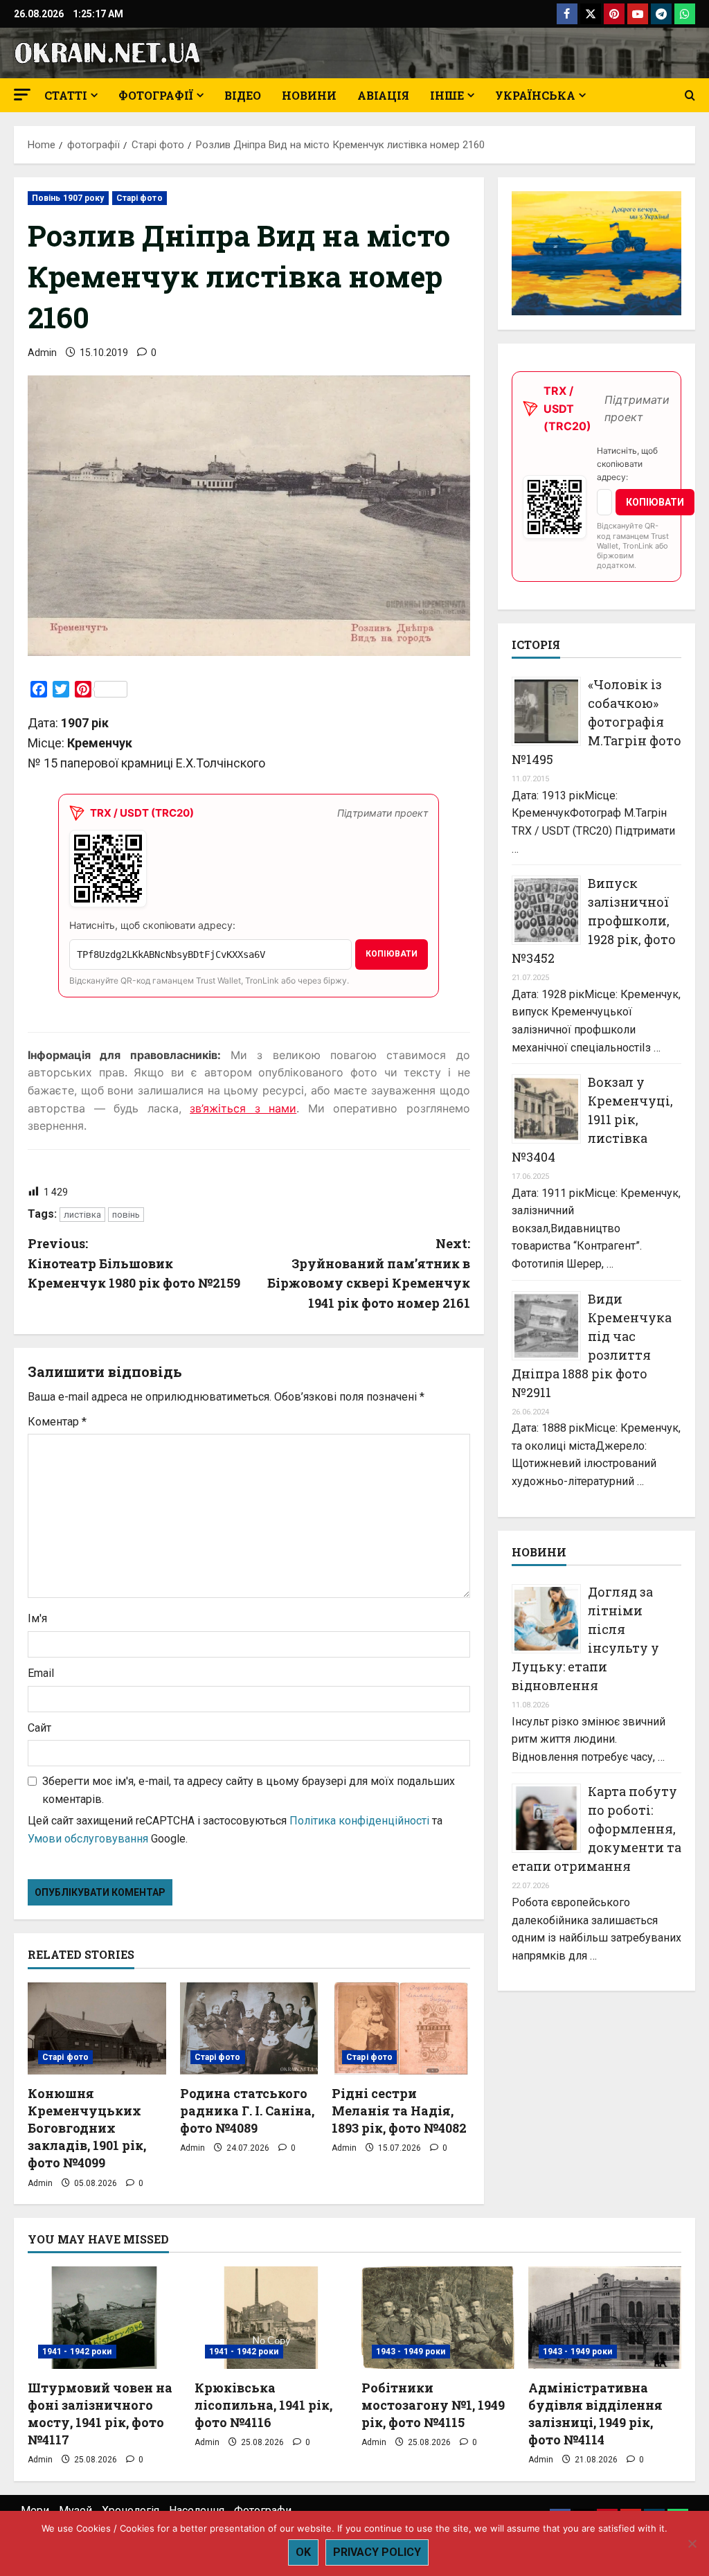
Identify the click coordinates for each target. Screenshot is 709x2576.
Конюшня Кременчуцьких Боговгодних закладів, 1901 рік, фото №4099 (87, 2128)
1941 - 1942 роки (77, 2352)
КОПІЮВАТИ (392, 954)
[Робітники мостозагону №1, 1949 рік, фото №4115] (438, 2317)
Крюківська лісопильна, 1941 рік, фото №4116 (263, 2405)
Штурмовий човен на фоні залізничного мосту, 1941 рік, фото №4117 (100, 2414)
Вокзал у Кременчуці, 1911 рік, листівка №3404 (592, 1119)
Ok (303, 2552)
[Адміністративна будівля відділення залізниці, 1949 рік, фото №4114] (605, 2317)
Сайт (39, 1728)
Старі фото (140, 198)
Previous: (134, 1263)
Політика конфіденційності (359, 1821)
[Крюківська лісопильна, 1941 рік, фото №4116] (271, 2317)
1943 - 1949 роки (411, 2352)
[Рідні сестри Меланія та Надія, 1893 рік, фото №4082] (401, 2028)
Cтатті (66, 95)
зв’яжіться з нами (243, 1108)
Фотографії (156, 95)
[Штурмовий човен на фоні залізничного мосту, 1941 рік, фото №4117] (104, 2317)
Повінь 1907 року (68, 198)
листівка (82, 1215)
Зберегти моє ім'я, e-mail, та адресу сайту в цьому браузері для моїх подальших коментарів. (249, 1790)
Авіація (383, 95)
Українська (535, 95)
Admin (42, 353)
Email (41, 1673)
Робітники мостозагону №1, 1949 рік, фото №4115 (433, 2405)
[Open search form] (690, 96)
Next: (368, 1273)
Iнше (447, 95)
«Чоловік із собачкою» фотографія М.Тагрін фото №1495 (596, 722)
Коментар (57, 1422)
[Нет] (692, 2543)
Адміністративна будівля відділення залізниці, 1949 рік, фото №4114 (595, 2414)
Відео (243, 95)
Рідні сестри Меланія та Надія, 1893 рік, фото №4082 (399, 2111)
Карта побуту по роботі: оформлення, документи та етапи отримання (596, 1829)
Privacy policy (377, 2552)
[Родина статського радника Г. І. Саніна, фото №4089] (249, 2028)
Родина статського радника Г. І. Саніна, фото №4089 (247, 2111)
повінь (126, 1215)
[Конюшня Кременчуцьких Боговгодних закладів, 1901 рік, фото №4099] (97, 2028)
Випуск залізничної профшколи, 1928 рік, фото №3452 (594, 921)
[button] (22, 95)
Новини (309, 95)
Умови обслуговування (88, 1839)
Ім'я (37, 1618)
